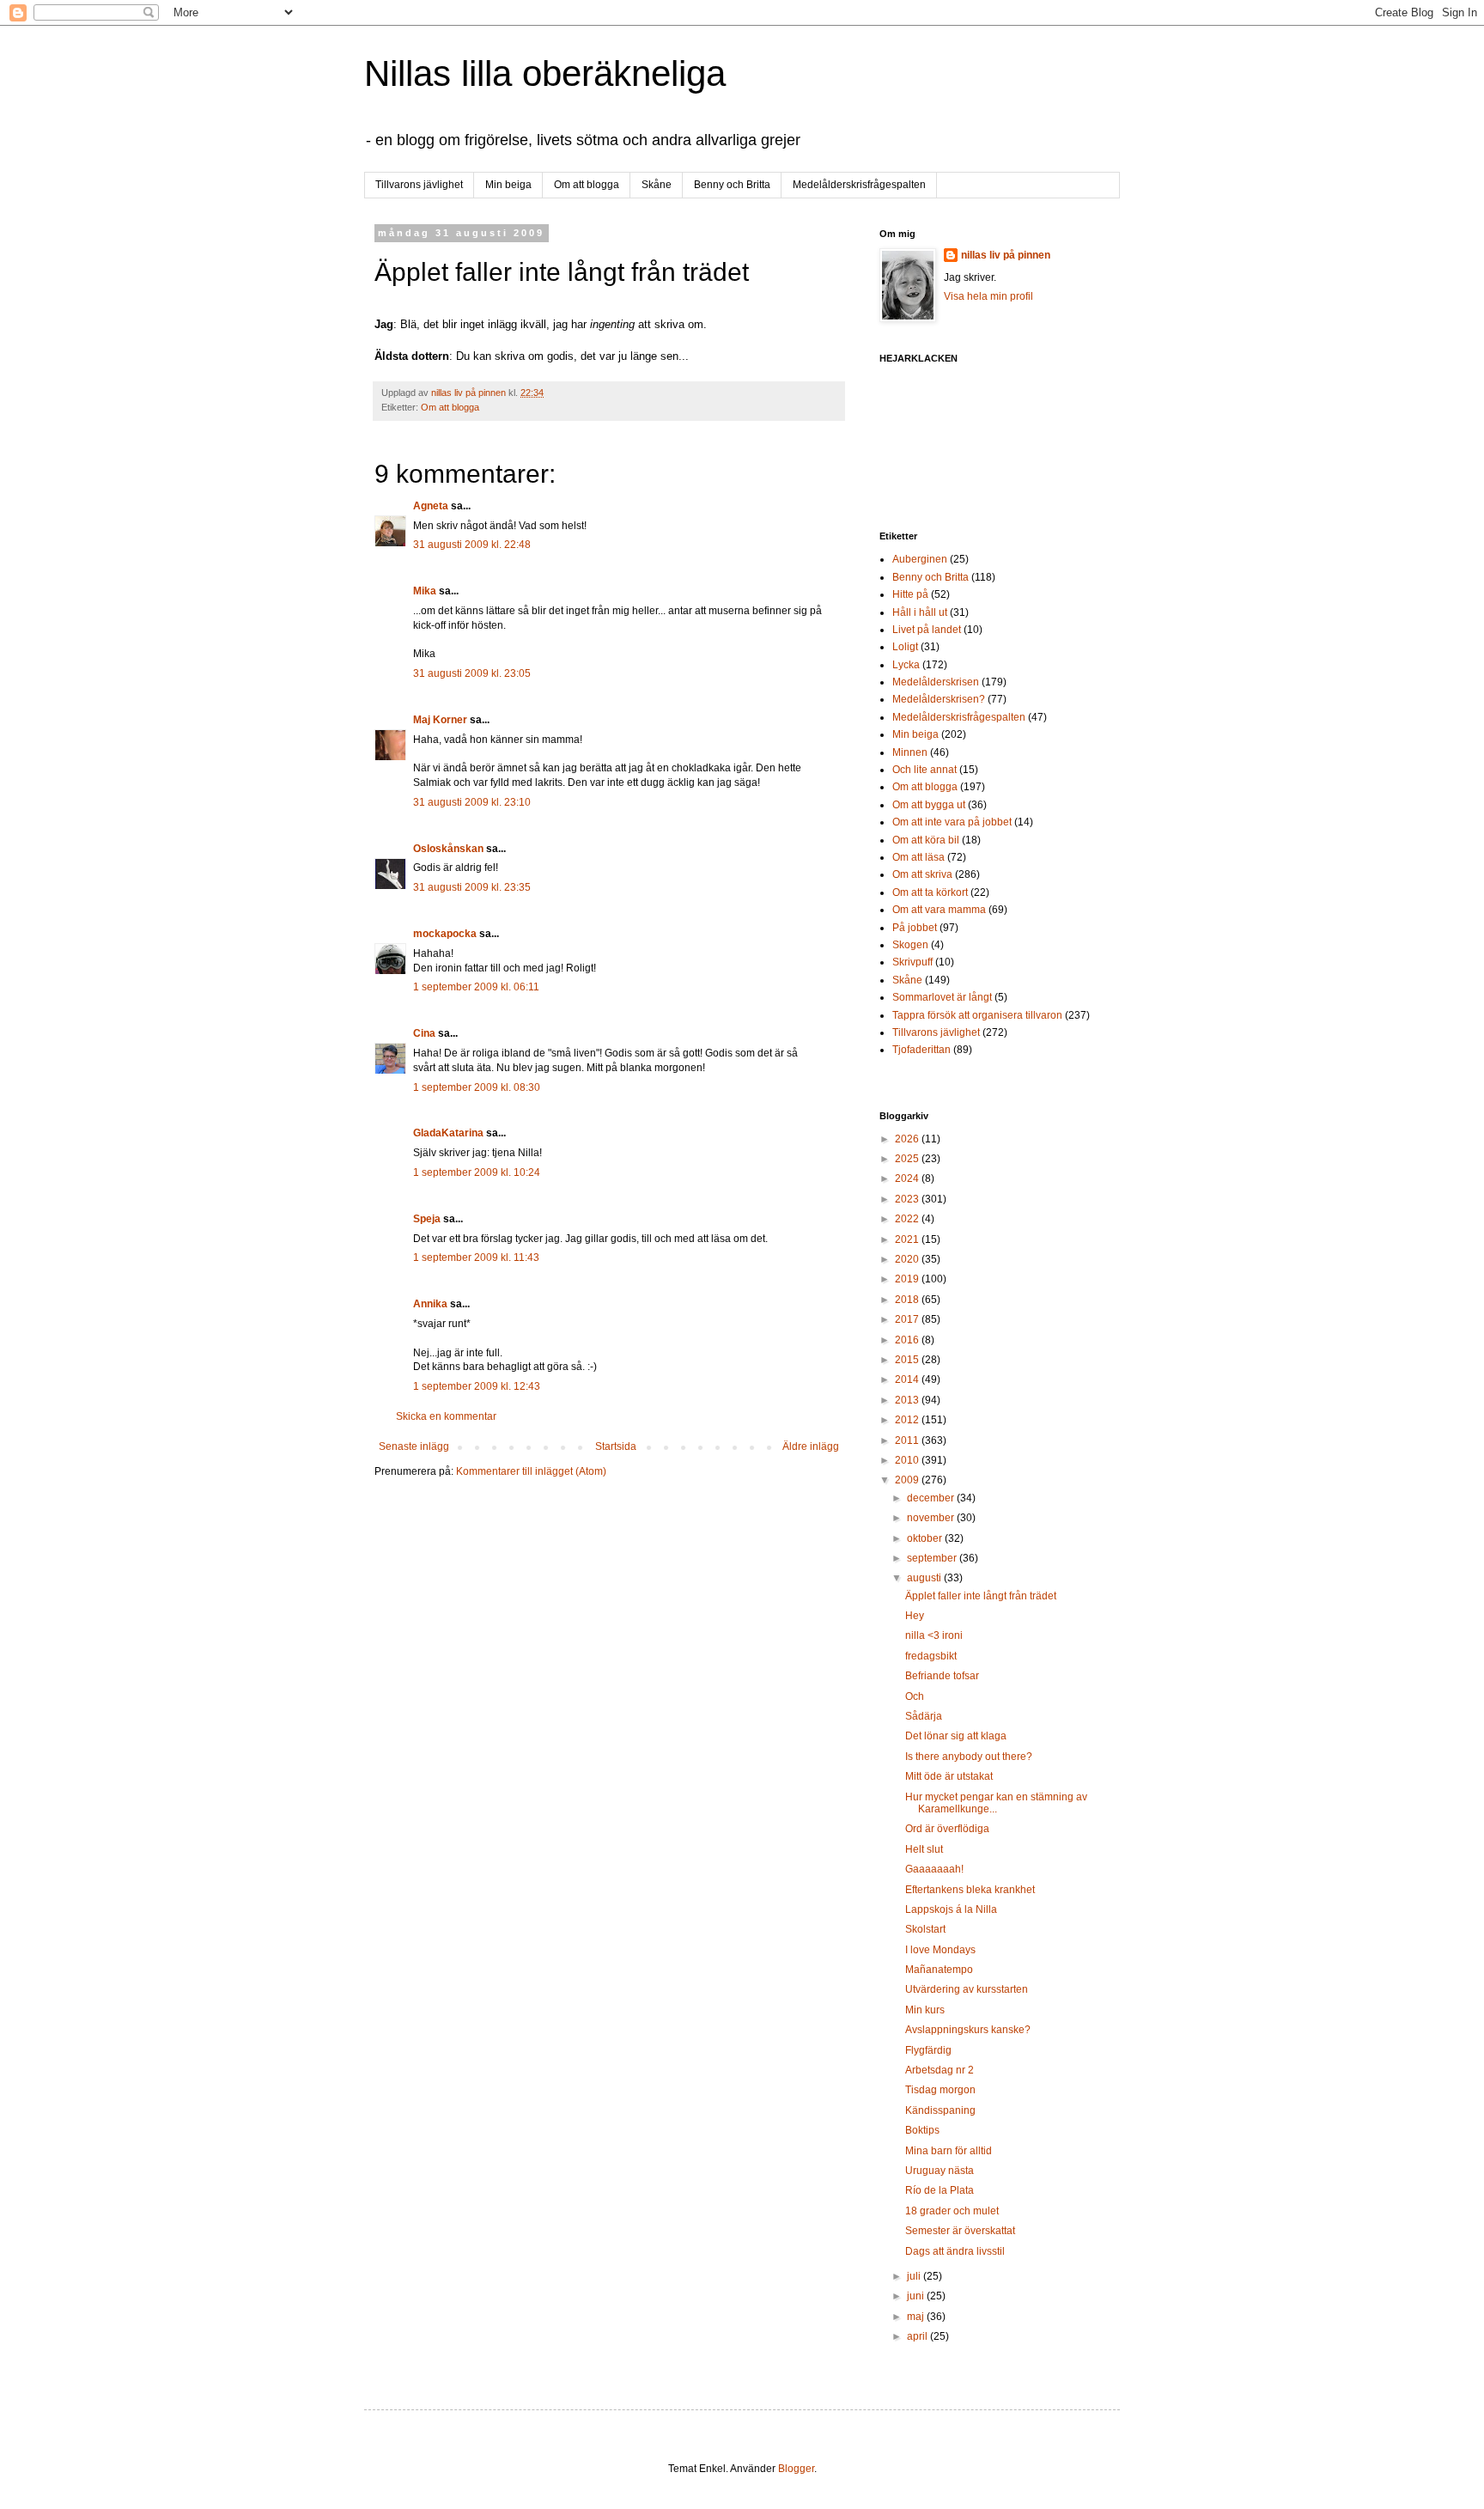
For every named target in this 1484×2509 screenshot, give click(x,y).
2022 (908, 1219)
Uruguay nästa (940, 2171)
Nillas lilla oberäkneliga (545, 73)
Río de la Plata (940, 2190)
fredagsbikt (931, 1656)
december (932, 1498)
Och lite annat (924, 770)
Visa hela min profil (988, 296)
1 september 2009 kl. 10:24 (477, 1172)
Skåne (657, 185)
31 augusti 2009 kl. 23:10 (472, 802)
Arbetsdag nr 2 (940, 2070)
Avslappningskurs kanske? (968, 2030)
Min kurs (925, 2010)
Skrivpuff (912, 962)
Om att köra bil (926, 840)
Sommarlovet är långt (942, 997)
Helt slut (924, 1849)
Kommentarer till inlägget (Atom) (531, 1471)
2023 (908, 1199)
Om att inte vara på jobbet (952, 822)
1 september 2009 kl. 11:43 (476, 1258)
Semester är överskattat (960, 2231)
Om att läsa (918, 857)
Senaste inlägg (414, 1446)
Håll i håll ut (920, 612)
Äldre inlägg (811, 1446)
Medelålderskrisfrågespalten (859, 185)
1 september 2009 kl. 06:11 (476, 987)
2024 (908, 1178)
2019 (908, 1279)
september (933, 1558)
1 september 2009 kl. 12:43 (477, 1386)
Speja (427, 1219)
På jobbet (915, 928)
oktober (926, 1538)
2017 (908, 1319)
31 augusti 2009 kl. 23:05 (472, 673)
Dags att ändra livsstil (955, 2251)
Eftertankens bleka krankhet (970, 1890)
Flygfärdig (928, 2050)
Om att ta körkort (930, 892)
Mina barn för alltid (949, 2151)
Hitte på (910, 594)
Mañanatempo (939, 1970)
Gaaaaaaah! (934, 1869)
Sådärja (924, 1716)
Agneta (432, 506)
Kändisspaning (940, 2110)
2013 (908, 1400)
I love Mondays (940, 1950)
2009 (908, 1480)
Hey (915, 1616)
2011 (908, 1440)
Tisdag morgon (940, 2090)
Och (915, 1696)
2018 (908, 1300)
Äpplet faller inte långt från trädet (981, 1596)
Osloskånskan (448, 849)
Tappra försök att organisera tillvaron (977, 1015)
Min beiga (508, 185)
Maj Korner (440, 720)
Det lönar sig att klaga (956, 1736)
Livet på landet (927, 630)
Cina (424, 1033)
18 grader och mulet (952, 2211)
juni (917, 2296)
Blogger (796, 2469)
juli (915, 2276)
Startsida (616, 1446)
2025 (908, 1159)
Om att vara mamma (939, 910)
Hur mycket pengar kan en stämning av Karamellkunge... (996, 1803)
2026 (908, 1139)
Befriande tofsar (942, 1676)
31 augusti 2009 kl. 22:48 (472, 545)
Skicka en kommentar (446, 1416)
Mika (425, 591)
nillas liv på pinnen (1006, 255)
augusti (925, 1578)
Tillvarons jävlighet (419, 185)
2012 (908, 1420)
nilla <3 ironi (934, 1635)
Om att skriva (922, 874)
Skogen (910, 945)
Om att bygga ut (929, 805)
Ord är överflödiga (947, 1829)
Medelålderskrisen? (939, 699)
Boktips (922, 2130)
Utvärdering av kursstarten (967, 1989)
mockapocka (445, 934)
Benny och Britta (732, 185)
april (918, 2336)
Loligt (905, 647)
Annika (430, 1304)
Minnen (910, 752)
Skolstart (925, 1929)
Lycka (906, 665)
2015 (908, 1360)
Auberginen (920, 559)
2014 (908, 1379)
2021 (908, 1239)
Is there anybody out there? (969, 1757)
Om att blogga (587, 185)
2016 (908, 1340)
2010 (908, 1460)
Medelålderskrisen (936, 682)
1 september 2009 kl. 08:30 (477, 1087)
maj (917, 2317)
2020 (908, 1259)
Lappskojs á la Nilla (951, 1909)
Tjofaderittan (921, 1050)
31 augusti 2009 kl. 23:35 (472, 887)
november (932, 1518)
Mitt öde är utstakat (949, 1776)
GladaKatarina (448, 1133)
